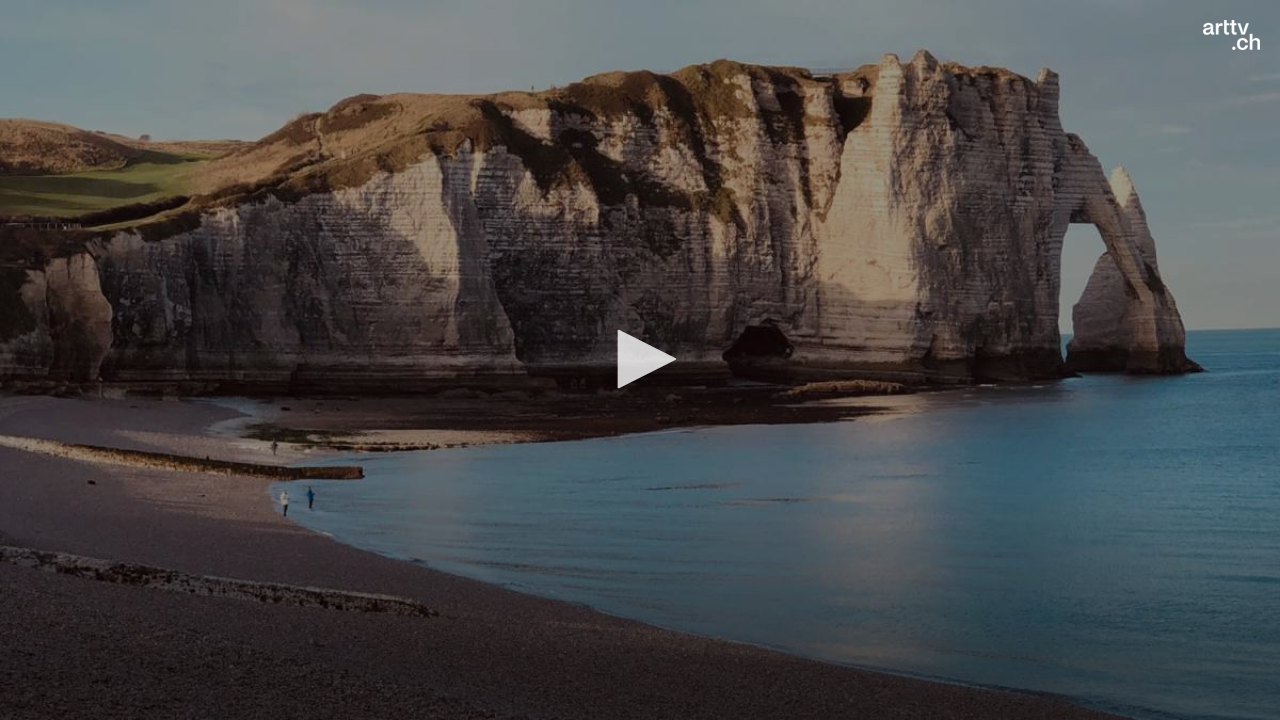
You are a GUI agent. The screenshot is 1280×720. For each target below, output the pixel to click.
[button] (640, 359)
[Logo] (1231, 35)
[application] (640, 360)
